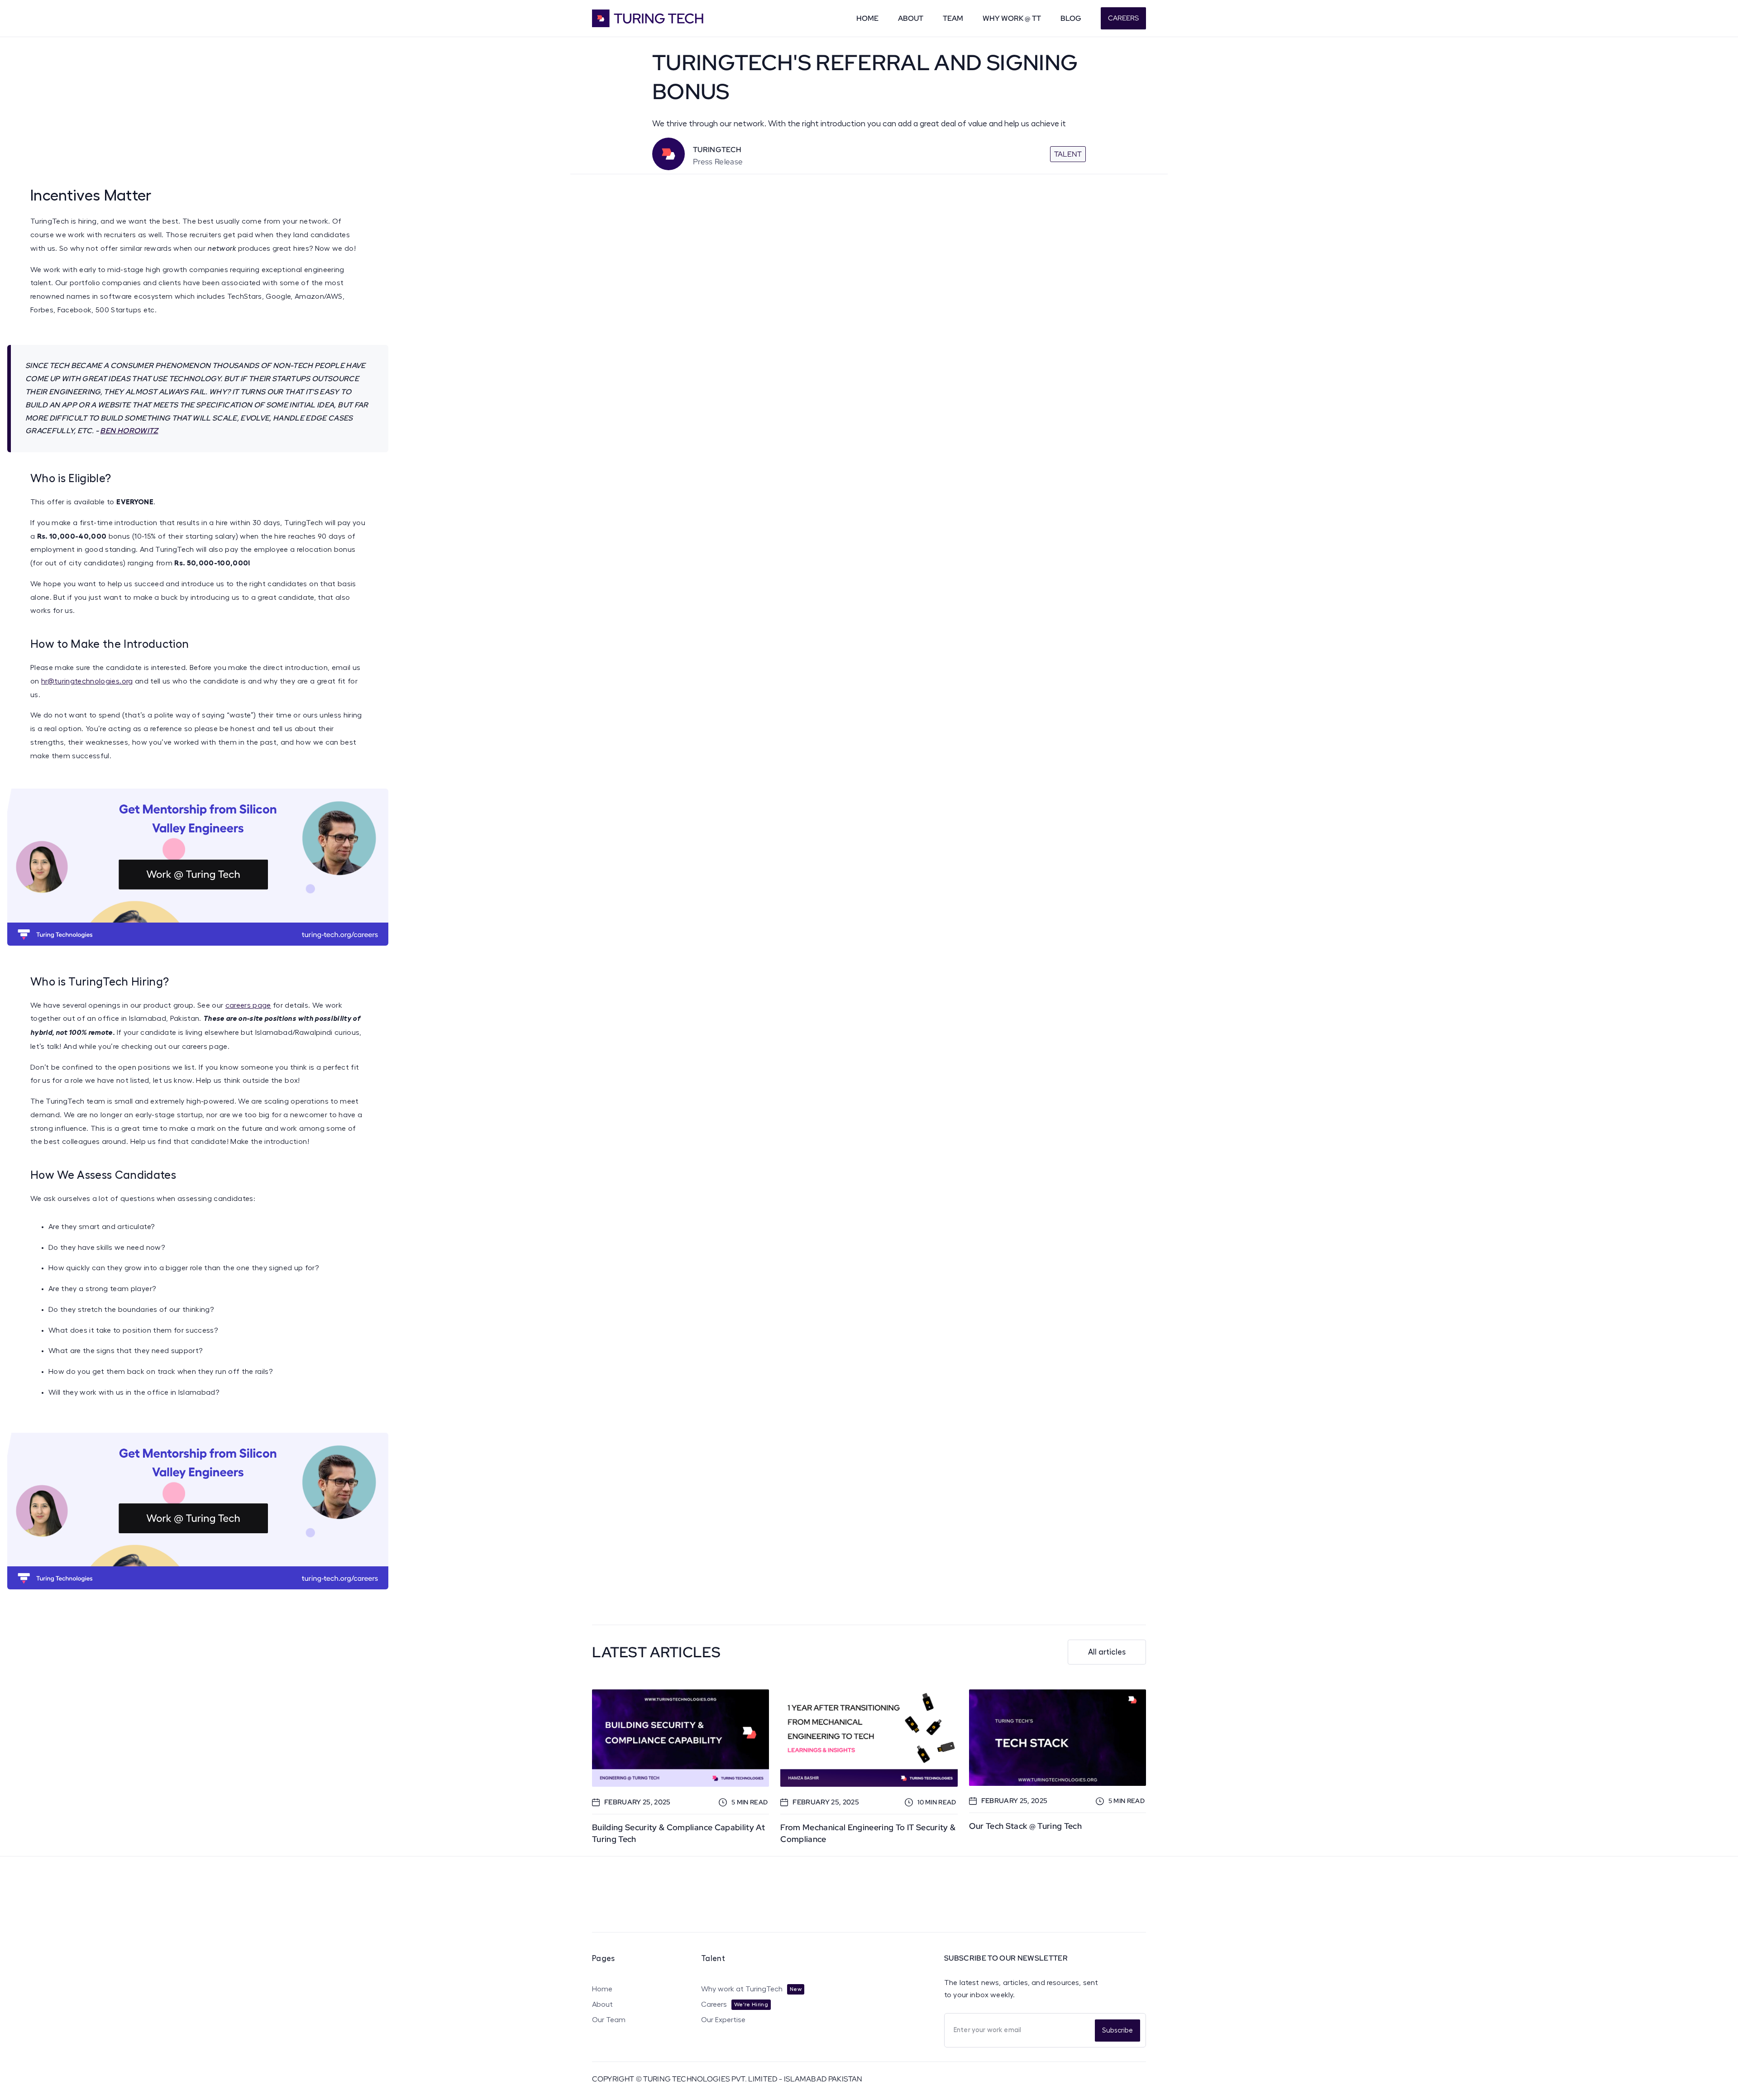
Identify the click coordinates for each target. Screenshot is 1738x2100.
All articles (1107, 1652)
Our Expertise (723, 2020)
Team (953, 18)
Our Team (609, 2020)
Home (867, 18)
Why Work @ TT (1012, 18)
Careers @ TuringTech (972, 1916)
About (911, 18)
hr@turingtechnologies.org (87, 681)
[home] (660, 18)
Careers (1123, 18)
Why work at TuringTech (742, 1989)
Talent (1068, 154)
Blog (1071, 18)
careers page (248, 1005)
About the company (1091, 1916)
